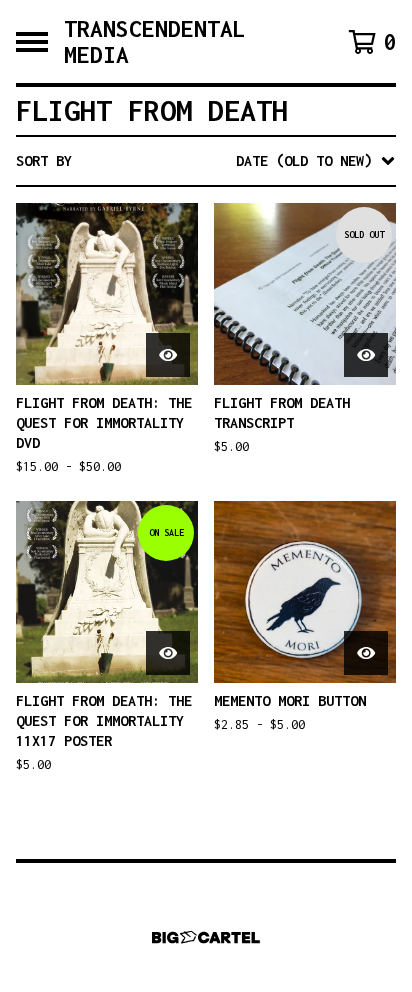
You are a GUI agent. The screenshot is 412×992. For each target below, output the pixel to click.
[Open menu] (32, 42)
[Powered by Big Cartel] (206, 937)
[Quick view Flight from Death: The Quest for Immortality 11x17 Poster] (168, 653)
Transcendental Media (155, 41)
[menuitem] (206, 161)
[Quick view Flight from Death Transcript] (366, 355)
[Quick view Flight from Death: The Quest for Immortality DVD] (168, 355)
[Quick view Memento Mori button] (366, 653)
